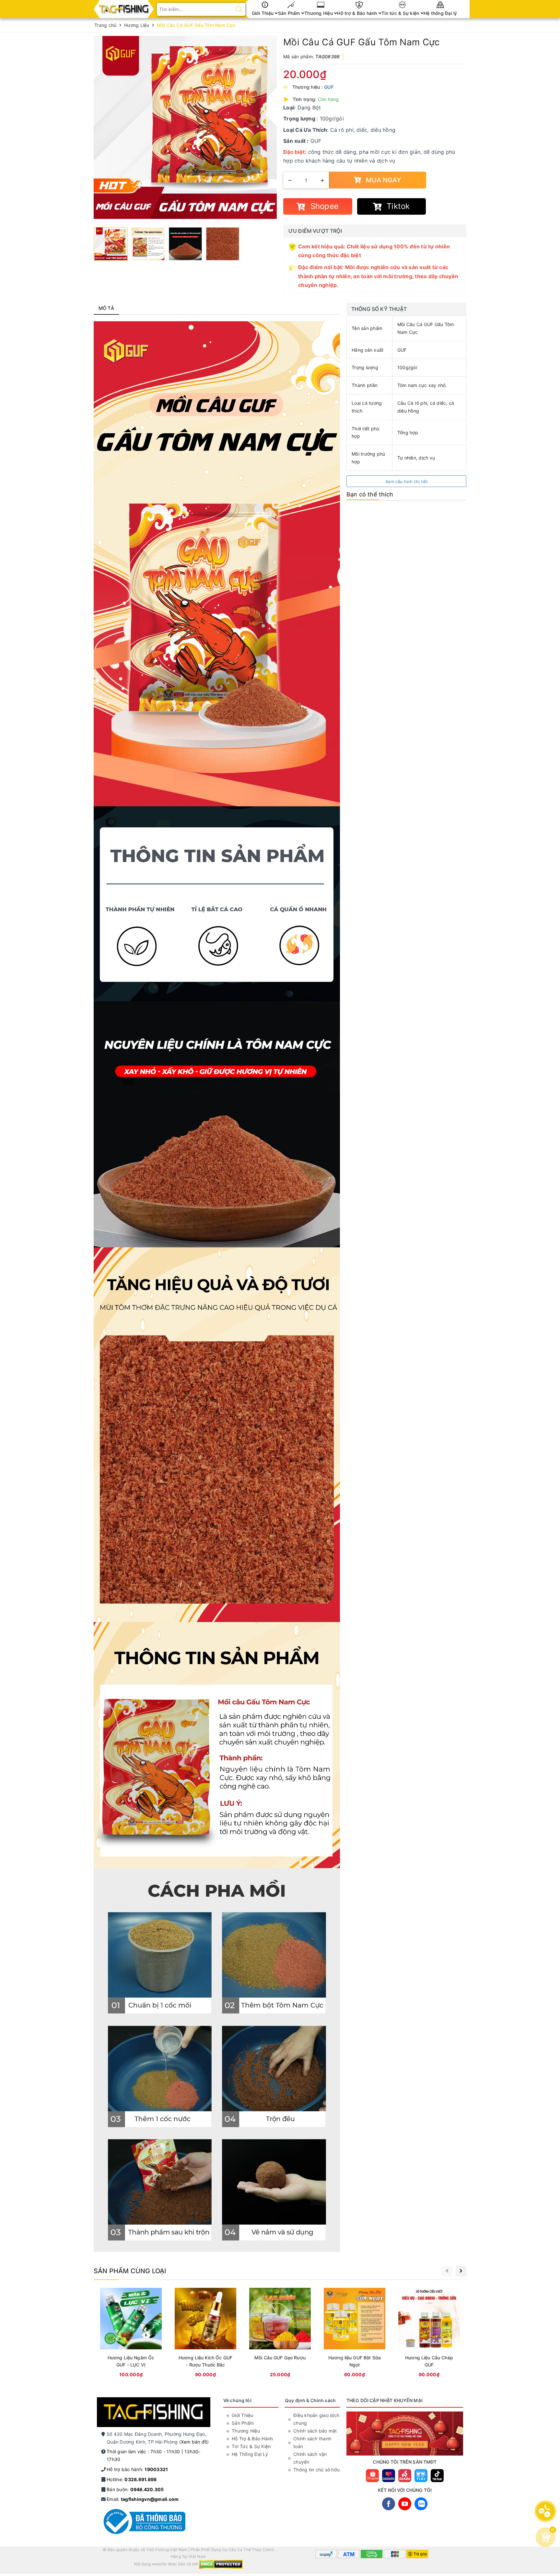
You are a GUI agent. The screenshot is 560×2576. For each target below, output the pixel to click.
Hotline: (132, 2479)
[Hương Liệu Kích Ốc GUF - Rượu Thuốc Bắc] (205, 2334)
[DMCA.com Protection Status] (221, 2564)
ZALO (421, 2504)
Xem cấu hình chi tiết (407, 482)
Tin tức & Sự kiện (401, 13)
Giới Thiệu (263, 13)
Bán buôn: (135, 2489)
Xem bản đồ (194, 2442)
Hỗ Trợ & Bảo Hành (252, 2439)
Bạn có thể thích (370, 494)
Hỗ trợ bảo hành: (137, 2469)
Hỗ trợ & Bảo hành (358, 13)
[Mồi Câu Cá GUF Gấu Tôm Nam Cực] (185, 127)
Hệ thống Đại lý (440, 13)
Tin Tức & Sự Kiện (251, 2446)
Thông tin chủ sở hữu (316, 2470)
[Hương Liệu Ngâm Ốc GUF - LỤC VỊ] (131, 2334)
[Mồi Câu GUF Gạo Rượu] (280, 2334)
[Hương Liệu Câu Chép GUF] (429, 2334)
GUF (329, 87)
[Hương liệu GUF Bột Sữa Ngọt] (355, 2334)
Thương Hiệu (319, 13)
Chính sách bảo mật (315, 2431)
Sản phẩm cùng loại (130, 2271)
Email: (143, 2499)
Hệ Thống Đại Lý (250, 2454)
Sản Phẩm (290, 13)
